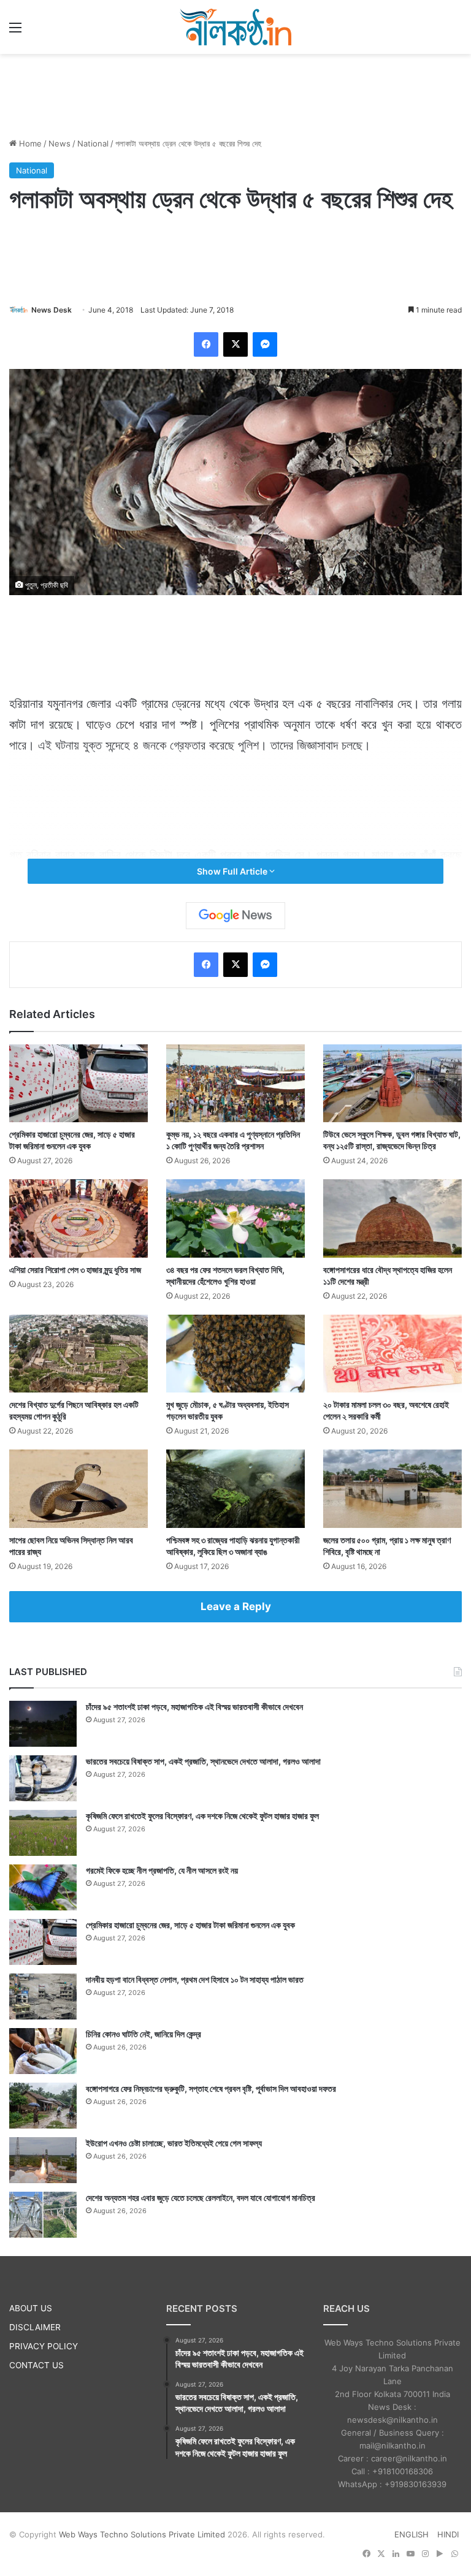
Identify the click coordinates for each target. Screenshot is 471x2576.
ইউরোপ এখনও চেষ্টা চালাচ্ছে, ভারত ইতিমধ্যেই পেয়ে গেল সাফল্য (174, 2143)
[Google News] (235, 916)
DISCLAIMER (35, 2327)
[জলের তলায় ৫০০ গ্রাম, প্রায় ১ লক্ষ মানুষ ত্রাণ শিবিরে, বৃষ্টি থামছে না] (392, 1488)
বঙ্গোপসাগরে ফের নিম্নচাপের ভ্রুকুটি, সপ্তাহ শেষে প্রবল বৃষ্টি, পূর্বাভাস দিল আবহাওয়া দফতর (211, 2088)
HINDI (448, 2534)
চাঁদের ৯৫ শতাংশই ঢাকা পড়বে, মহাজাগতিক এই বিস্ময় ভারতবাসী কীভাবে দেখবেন (194, 1707)
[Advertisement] (235, 94)
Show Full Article (233, 871)
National (93, 143)
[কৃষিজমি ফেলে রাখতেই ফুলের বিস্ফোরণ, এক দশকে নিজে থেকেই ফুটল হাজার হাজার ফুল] (43, 1833)
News (59, 143)
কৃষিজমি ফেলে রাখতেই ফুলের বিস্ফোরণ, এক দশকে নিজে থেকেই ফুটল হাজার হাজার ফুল (202, 1816)
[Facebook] (206, 344)
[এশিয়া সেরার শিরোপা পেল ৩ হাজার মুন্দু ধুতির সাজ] (78, 1218)
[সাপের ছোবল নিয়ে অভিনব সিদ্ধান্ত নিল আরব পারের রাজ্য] (78, 1488)
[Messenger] (265, 344)
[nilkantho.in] (235, 27)
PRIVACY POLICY (44, 2346)
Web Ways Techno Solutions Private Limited (142, 2534)
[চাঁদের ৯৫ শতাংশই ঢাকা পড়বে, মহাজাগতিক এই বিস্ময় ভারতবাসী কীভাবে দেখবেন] (43, 1724)
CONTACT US (36, 2365)
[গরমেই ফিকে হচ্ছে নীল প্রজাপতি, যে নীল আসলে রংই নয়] (43, 1887)
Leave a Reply (236, 1606)
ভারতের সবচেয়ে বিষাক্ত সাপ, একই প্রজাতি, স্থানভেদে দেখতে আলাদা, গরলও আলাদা (203, 1761)
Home (29, 143)
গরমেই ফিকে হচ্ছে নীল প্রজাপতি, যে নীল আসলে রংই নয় (162, 1870)
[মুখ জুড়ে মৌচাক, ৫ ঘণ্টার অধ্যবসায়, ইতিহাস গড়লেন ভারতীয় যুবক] (235, 1354)
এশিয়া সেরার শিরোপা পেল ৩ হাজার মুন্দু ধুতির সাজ (75, 1270)
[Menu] (15, 32)
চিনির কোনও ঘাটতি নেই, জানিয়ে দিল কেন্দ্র (144, 2034)
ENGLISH (412, 2534)
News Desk (52, 310)
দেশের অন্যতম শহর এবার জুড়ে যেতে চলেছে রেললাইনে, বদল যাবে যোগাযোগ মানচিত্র (201, 2198)
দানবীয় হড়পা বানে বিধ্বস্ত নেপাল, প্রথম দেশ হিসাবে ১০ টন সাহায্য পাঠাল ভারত (195, 1979)
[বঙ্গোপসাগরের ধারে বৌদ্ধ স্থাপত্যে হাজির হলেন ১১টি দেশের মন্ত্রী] (392, 1218)
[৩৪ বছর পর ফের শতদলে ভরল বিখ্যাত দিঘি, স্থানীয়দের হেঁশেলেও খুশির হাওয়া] (235, 1218)
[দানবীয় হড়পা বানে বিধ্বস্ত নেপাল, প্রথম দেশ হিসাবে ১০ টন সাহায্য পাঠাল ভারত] (43, 1997)
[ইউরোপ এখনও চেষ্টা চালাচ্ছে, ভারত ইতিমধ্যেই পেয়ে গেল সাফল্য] (43, 2160)
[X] (235, 344)
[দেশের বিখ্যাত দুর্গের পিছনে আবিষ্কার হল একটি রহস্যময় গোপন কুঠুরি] (78, 1354)
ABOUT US (31, 2308)
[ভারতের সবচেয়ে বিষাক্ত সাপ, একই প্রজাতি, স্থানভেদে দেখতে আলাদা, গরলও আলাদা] (43, 1778)
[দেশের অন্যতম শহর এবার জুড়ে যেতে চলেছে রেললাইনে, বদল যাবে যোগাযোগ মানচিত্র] (43, 2215)
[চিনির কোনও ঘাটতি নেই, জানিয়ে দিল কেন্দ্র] (43, 2051)
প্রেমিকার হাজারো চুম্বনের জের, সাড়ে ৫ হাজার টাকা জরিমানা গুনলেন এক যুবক (190, 1925)
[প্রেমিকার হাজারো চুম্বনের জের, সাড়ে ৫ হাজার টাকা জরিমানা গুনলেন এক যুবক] (78, 1083)
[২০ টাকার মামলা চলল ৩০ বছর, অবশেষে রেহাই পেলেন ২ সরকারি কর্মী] (392, 1354)
